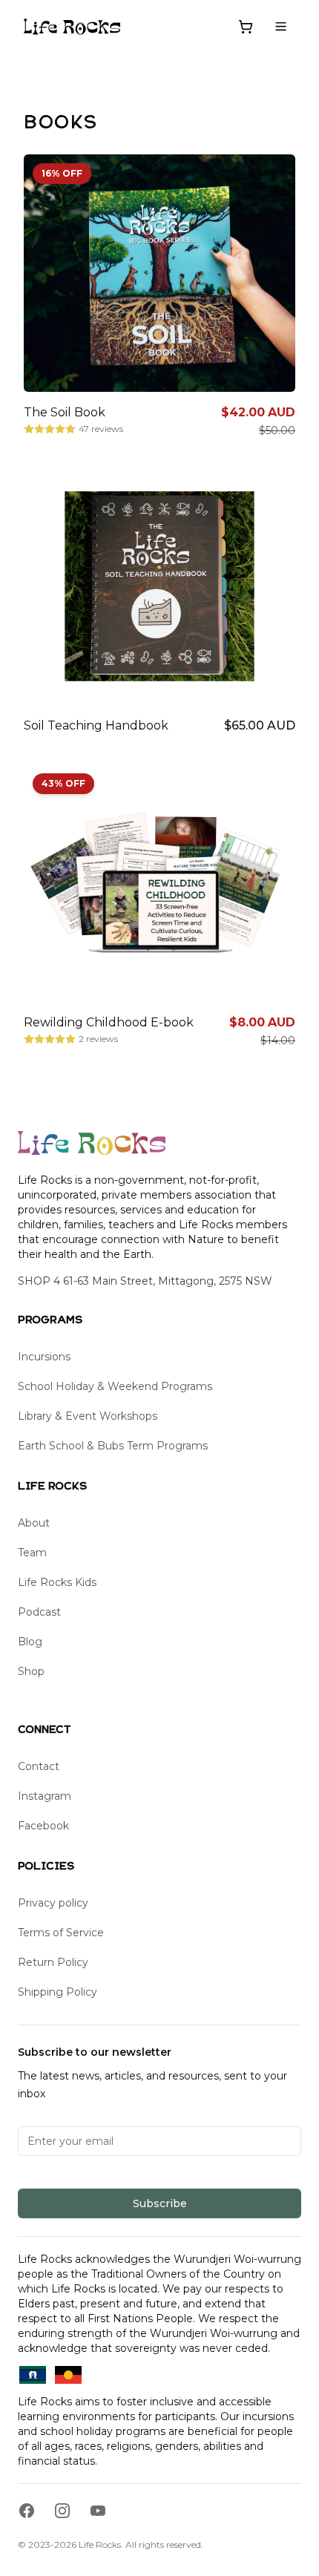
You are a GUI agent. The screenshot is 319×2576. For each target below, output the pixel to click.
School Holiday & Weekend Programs (115, 1386)
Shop (31, 1671)
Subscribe (160, 2203)
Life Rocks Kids (57, 1582)
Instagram (45, 1796)
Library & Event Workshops (88, 1416)
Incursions (44, 1357)
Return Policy (53, 1962)
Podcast (39, 1612)
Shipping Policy (57, 1992)
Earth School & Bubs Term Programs (113, 1446)
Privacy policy (53, 1903)
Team (32, 1553)
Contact (39, 1766)
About (34, 1523)
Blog (30, 1642)
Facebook (43, 1826)
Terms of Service (61, 1933)
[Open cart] (246, 27)
